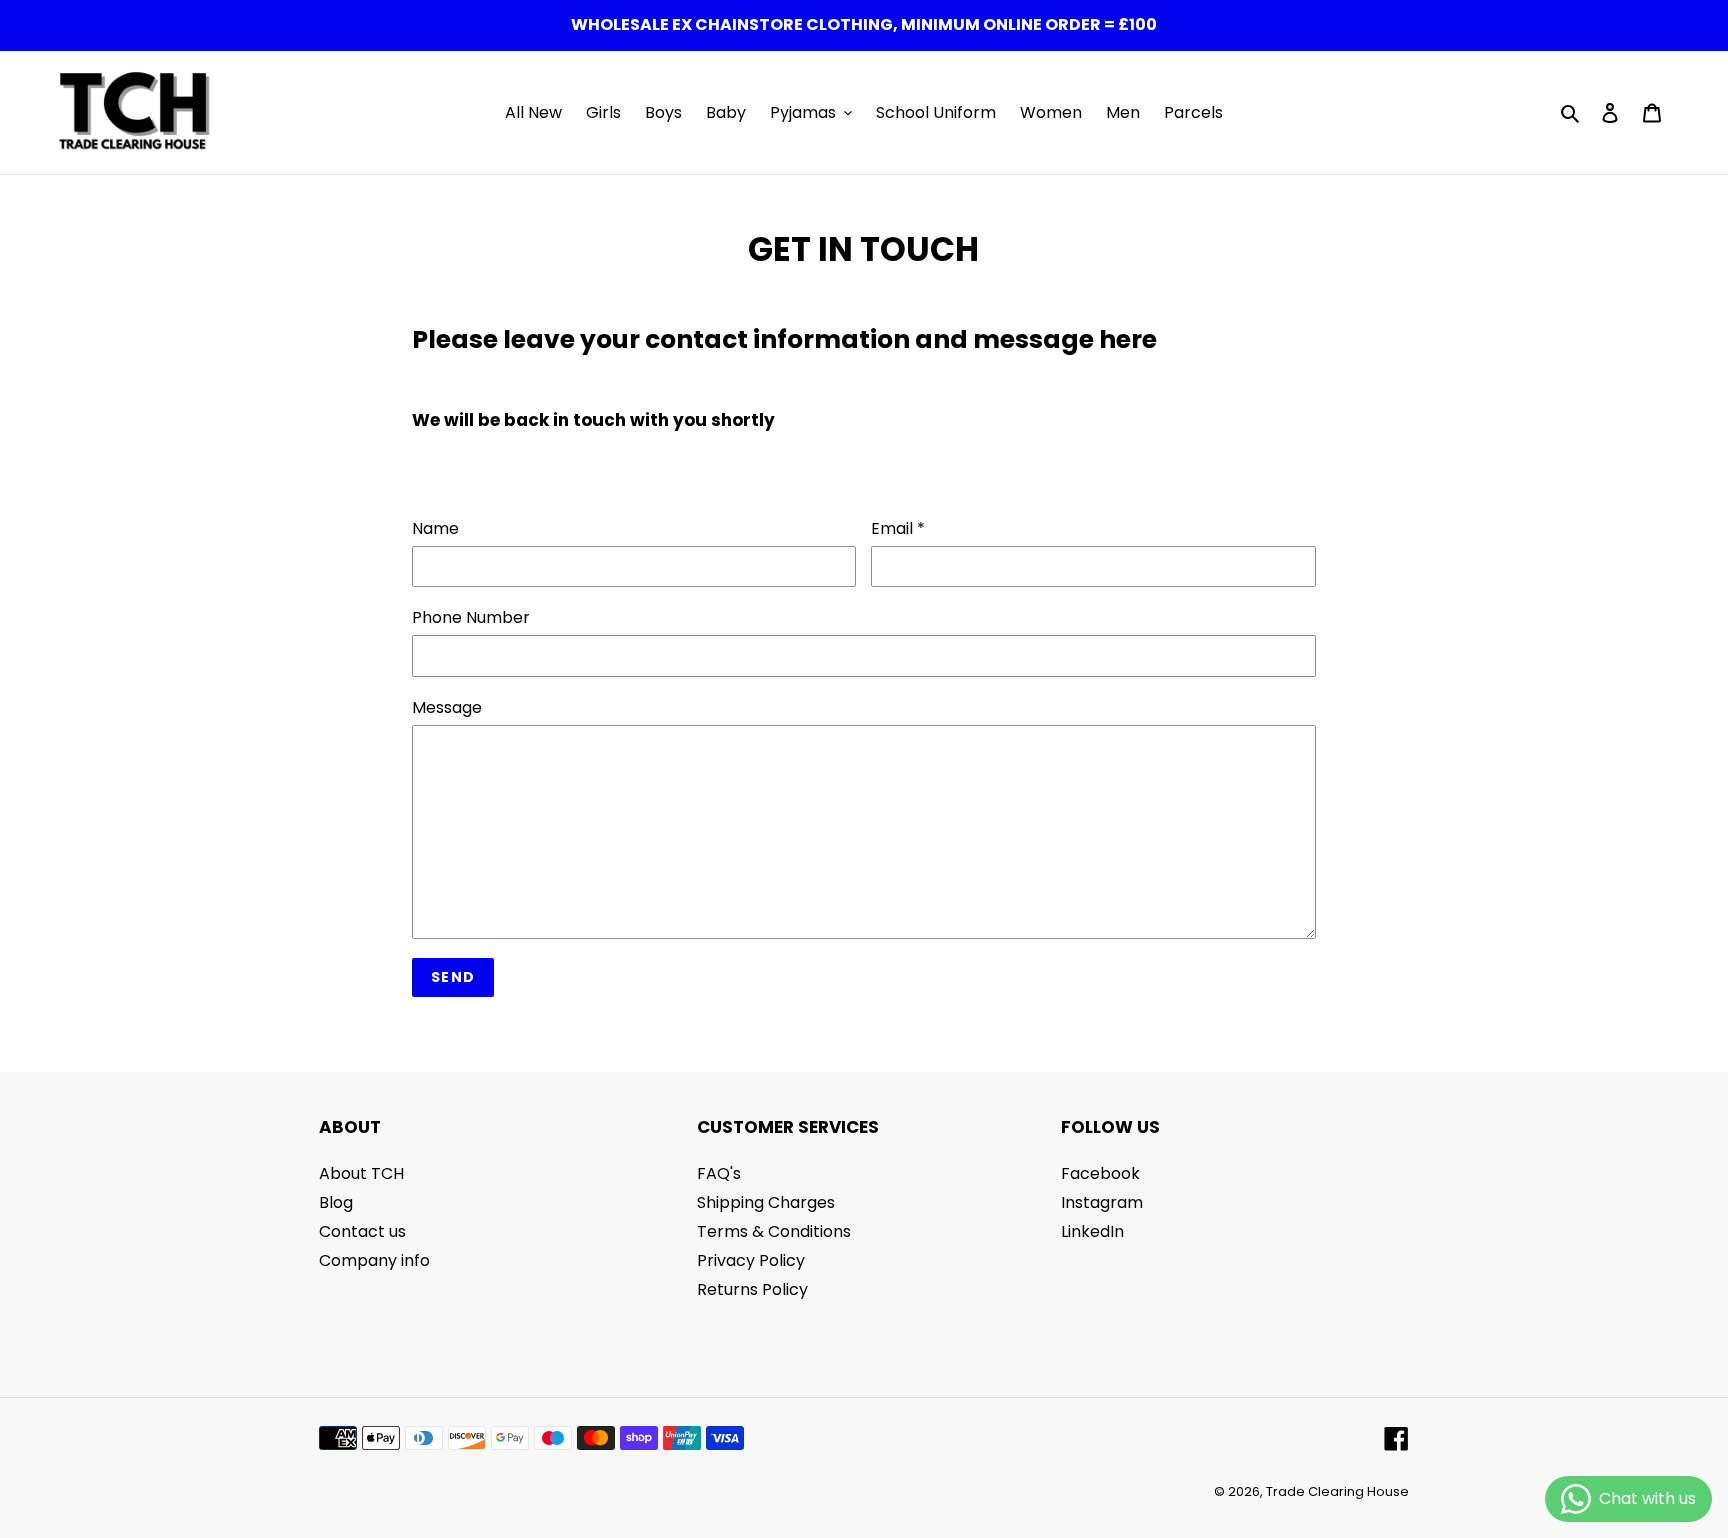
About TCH (361, 1173)
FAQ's (719, 1173)
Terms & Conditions (774, 1231)
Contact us (362, 1231)
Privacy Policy (751, 1260)
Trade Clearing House (1337, 1491)
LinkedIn (1092, 1231)
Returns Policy (752, 1289)
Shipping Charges (766, 1202)
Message (447, 707)
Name (435, 528)
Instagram (1102, 1202)
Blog (336, 1202)
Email (898, 528)
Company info (374, 1260)
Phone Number (471, 617)
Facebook (1100, 1173)
